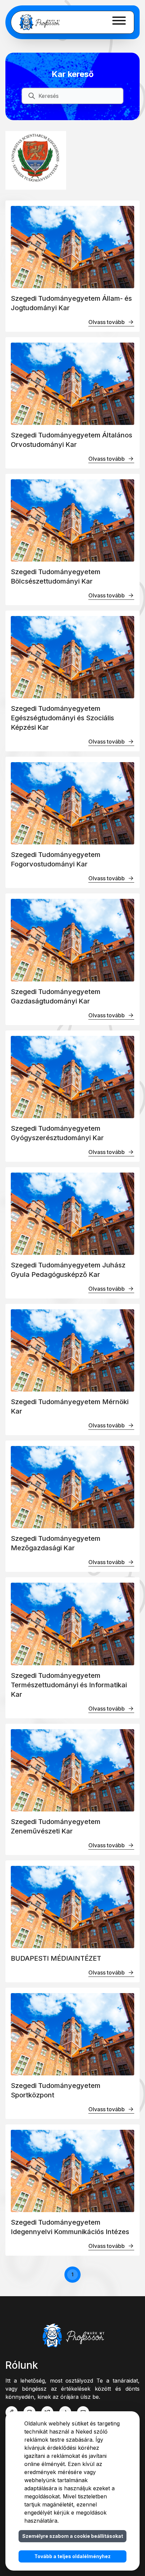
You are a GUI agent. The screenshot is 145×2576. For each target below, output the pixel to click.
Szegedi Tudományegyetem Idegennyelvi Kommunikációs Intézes (70, 2227)
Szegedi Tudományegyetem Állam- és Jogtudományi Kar (71, 303)
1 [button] (72, 2274)
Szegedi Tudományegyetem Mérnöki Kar (70, 1406)
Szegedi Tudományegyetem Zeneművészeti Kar (56, 1826)
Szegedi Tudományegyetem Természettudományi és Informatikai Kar (69, 1685)
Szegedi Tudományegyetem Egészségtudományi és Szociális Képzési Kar (62, 718)
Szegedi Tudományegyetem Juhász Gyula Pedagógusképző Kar (68, 1270)
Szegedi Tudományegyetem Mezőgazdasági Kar (56, 1543)
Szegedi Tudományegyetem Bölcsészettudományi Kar (56, 576)
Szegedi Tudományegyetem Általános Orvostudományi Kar (71, 440)
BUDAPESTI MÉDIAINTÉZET (56, 1958)
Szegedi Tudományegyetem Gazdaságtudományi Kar (56, 996)
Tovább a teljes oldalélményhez (72, 2556)
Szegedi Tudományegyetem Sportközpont (56, 2090)
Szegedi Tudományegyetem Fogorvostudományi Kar (56, 859)
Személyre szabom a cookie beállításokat (73, 2536)
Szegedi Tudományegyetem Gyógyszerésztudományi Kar (57, 1133)
